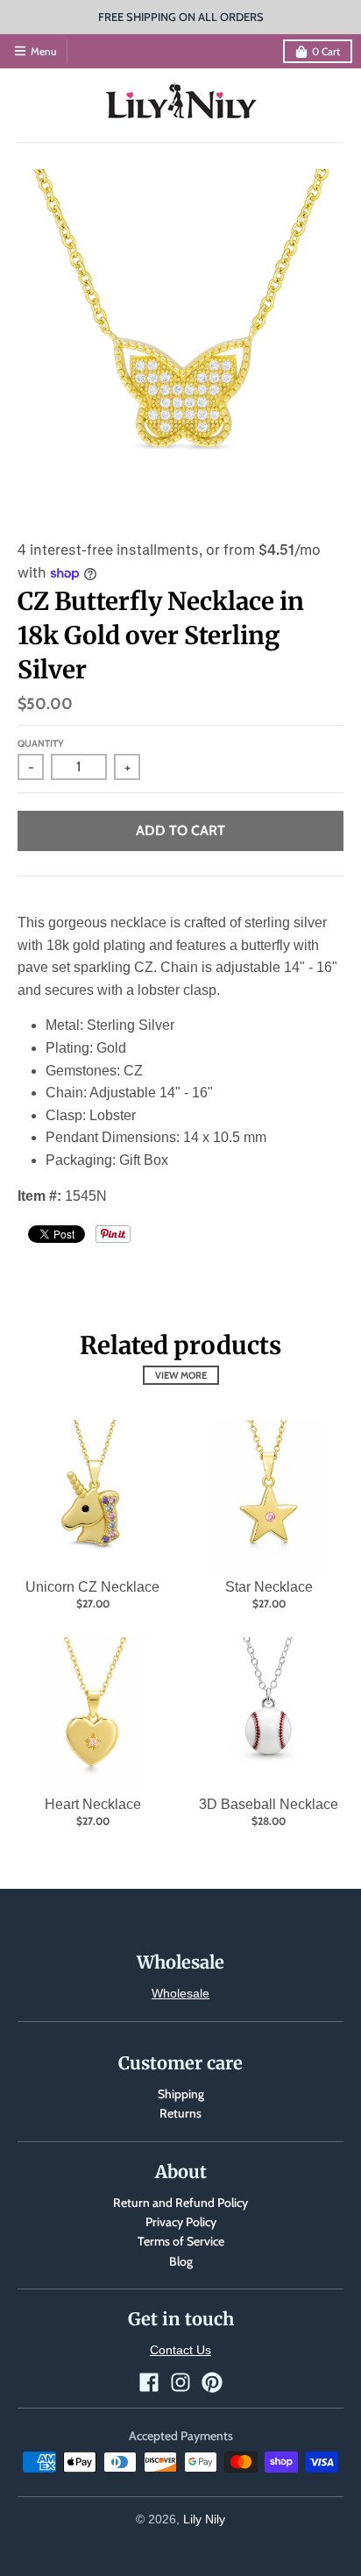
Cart (326, 51)
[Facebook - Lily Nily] (149, 2382)
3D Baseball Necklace (269, 1804)
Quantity (41, 743)
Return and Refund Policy (180, 2203)
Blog (181, 2261)
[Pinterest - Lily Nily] (212, 2382)
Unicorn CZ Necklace (92, 1587)
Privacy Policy (181, 2222)
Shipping (181, 2094)
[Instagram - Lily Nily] (180, 2382)
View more (181, 1375)
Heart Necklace (93, 1804)
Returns (180, 2113)
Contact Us (180, 2350)
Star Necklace (269, 1587)
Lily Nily (204, 2519)
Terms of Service (181, 2241)
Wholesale (180, 1993)
